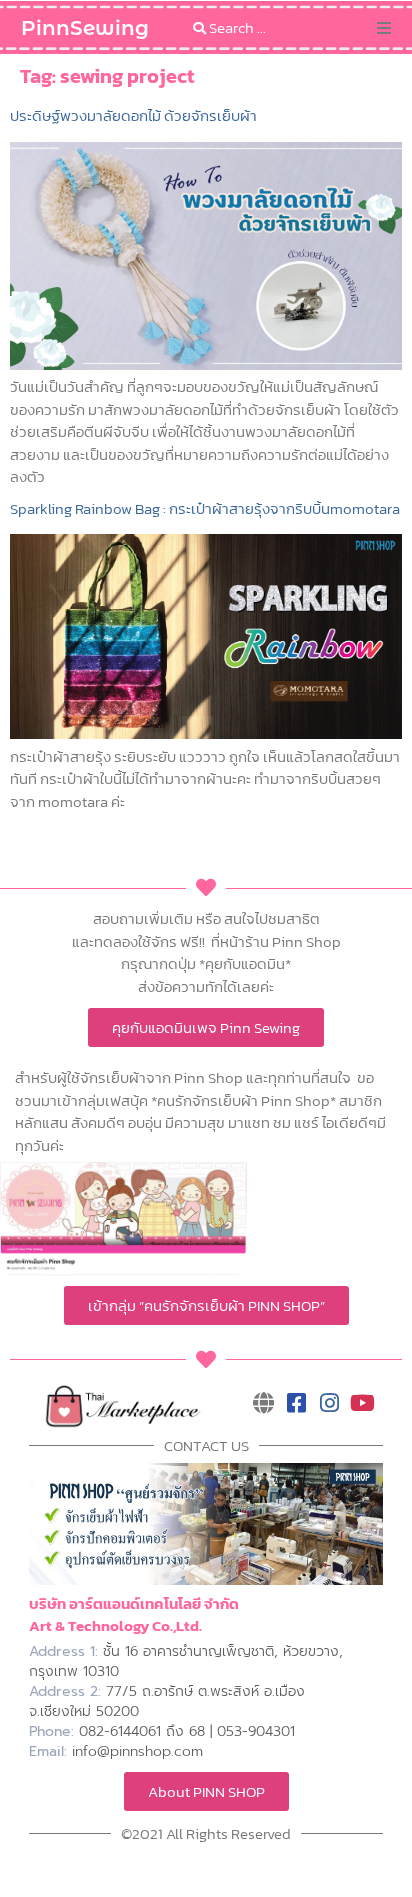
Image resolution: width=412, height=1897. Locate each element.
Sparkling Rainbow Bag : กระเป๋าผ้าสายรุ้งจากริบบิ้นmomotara (205, 508)
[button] (384, 28)
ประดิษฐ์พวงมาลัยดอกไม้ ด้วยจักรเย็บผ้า (133, 115)
